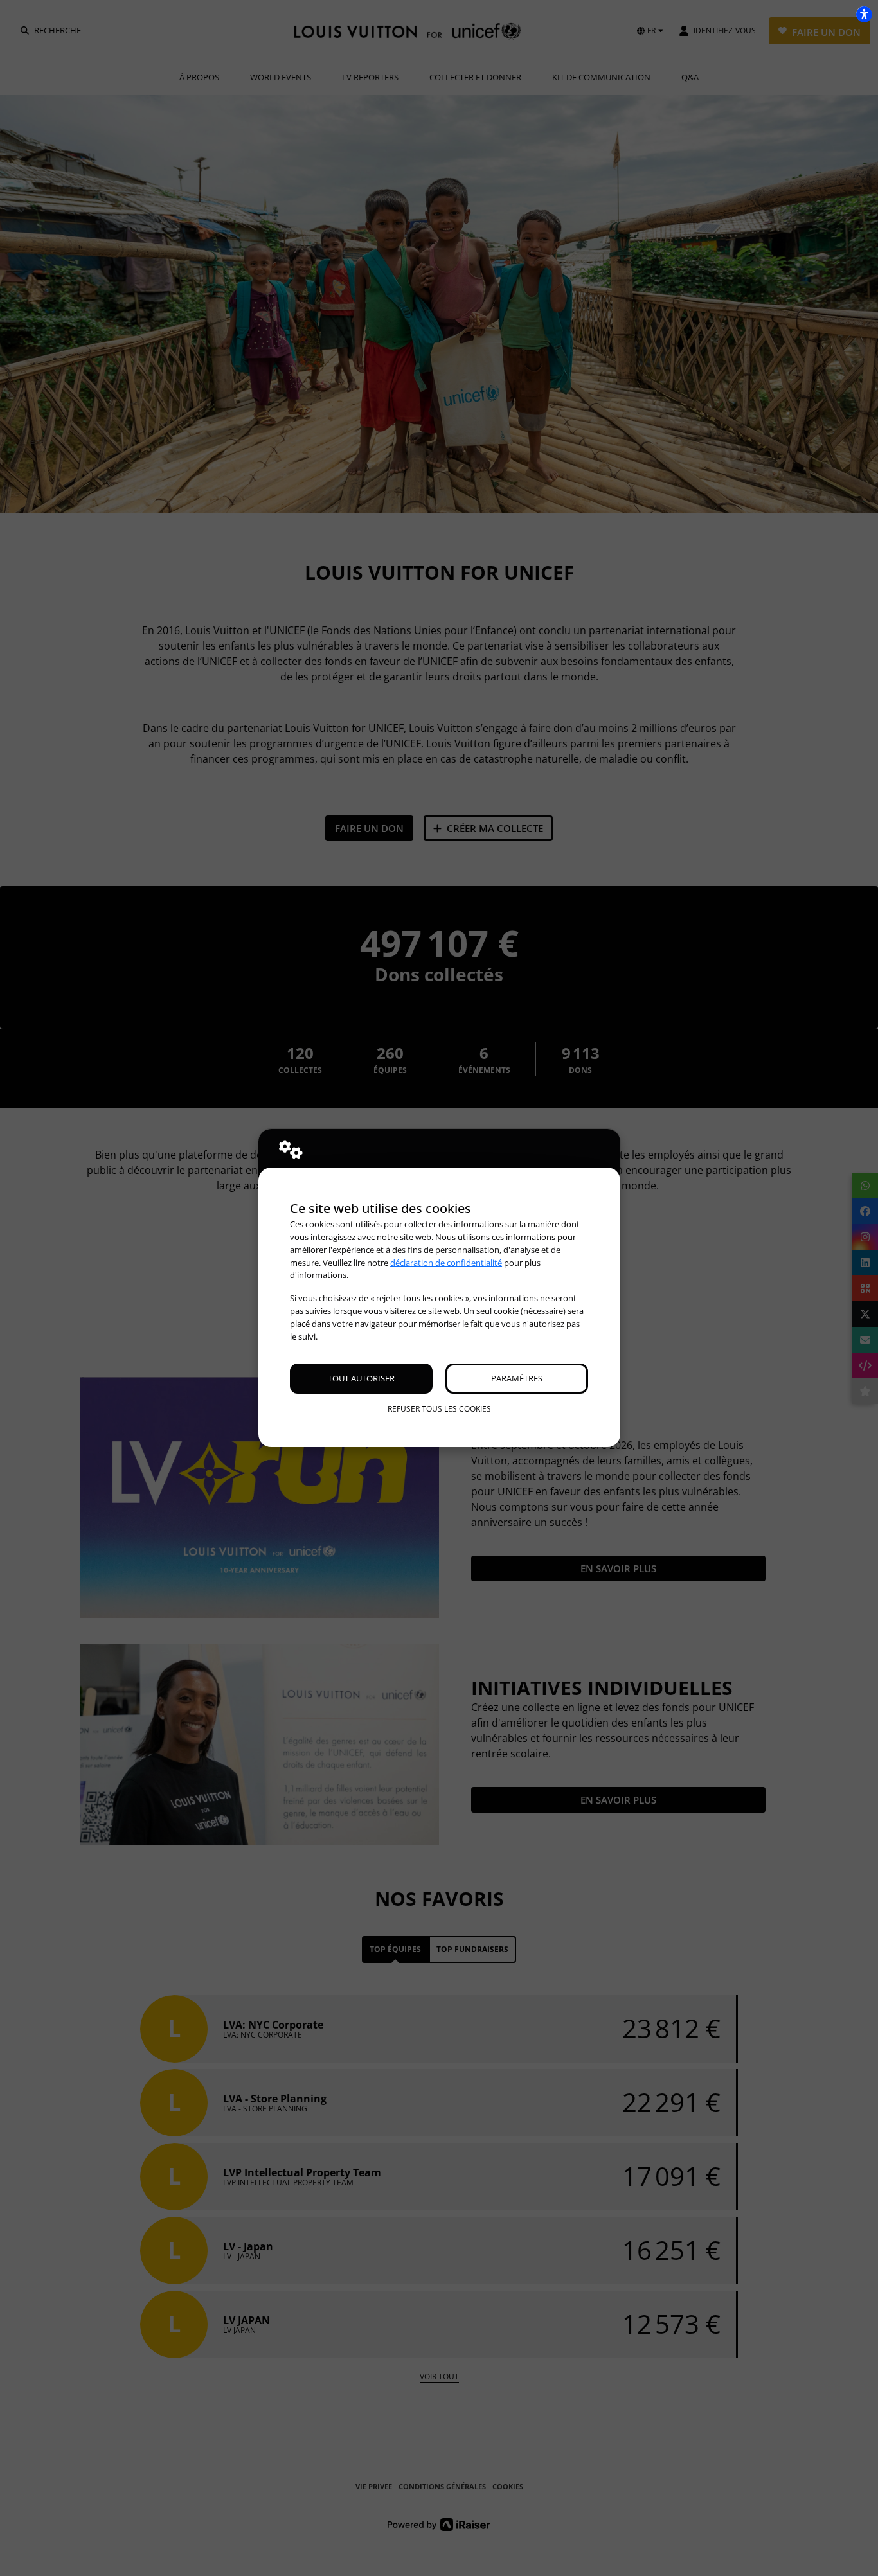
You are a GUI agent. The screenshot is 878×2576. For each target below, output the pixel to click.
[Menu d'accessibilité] (864, 14)
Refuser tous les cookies (439, 1409)
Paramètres (517, 1378)
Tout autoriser (361, 1378)
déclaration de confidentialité (446, 1263)
